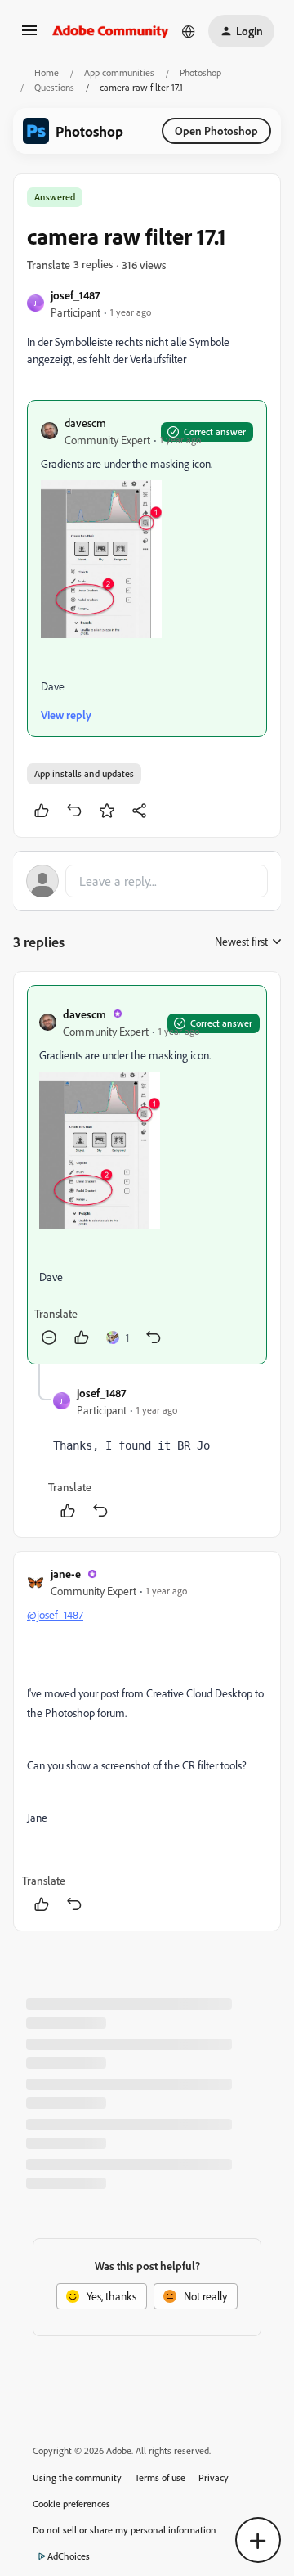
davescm (85, 423)
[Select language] (189, 31)
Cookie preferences (71, 2504)
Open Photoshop (216, 130)
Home (47, 72)
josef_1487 (75, 295)
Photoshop (200, 72)
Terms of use (160, 2477)
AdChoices (69, 2556)
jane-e (66, 1573)
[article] (147, 1175)
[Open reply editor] (147, 881)
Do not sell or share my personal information (125, 2530)
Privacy (214, 2477)
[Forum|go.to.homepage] (111, 31)
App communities (119, 72)
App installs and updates (84, 773)
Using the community (77, 2477)
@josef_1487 (55, 1614)
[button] (29, 36)
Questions (54, 87)
